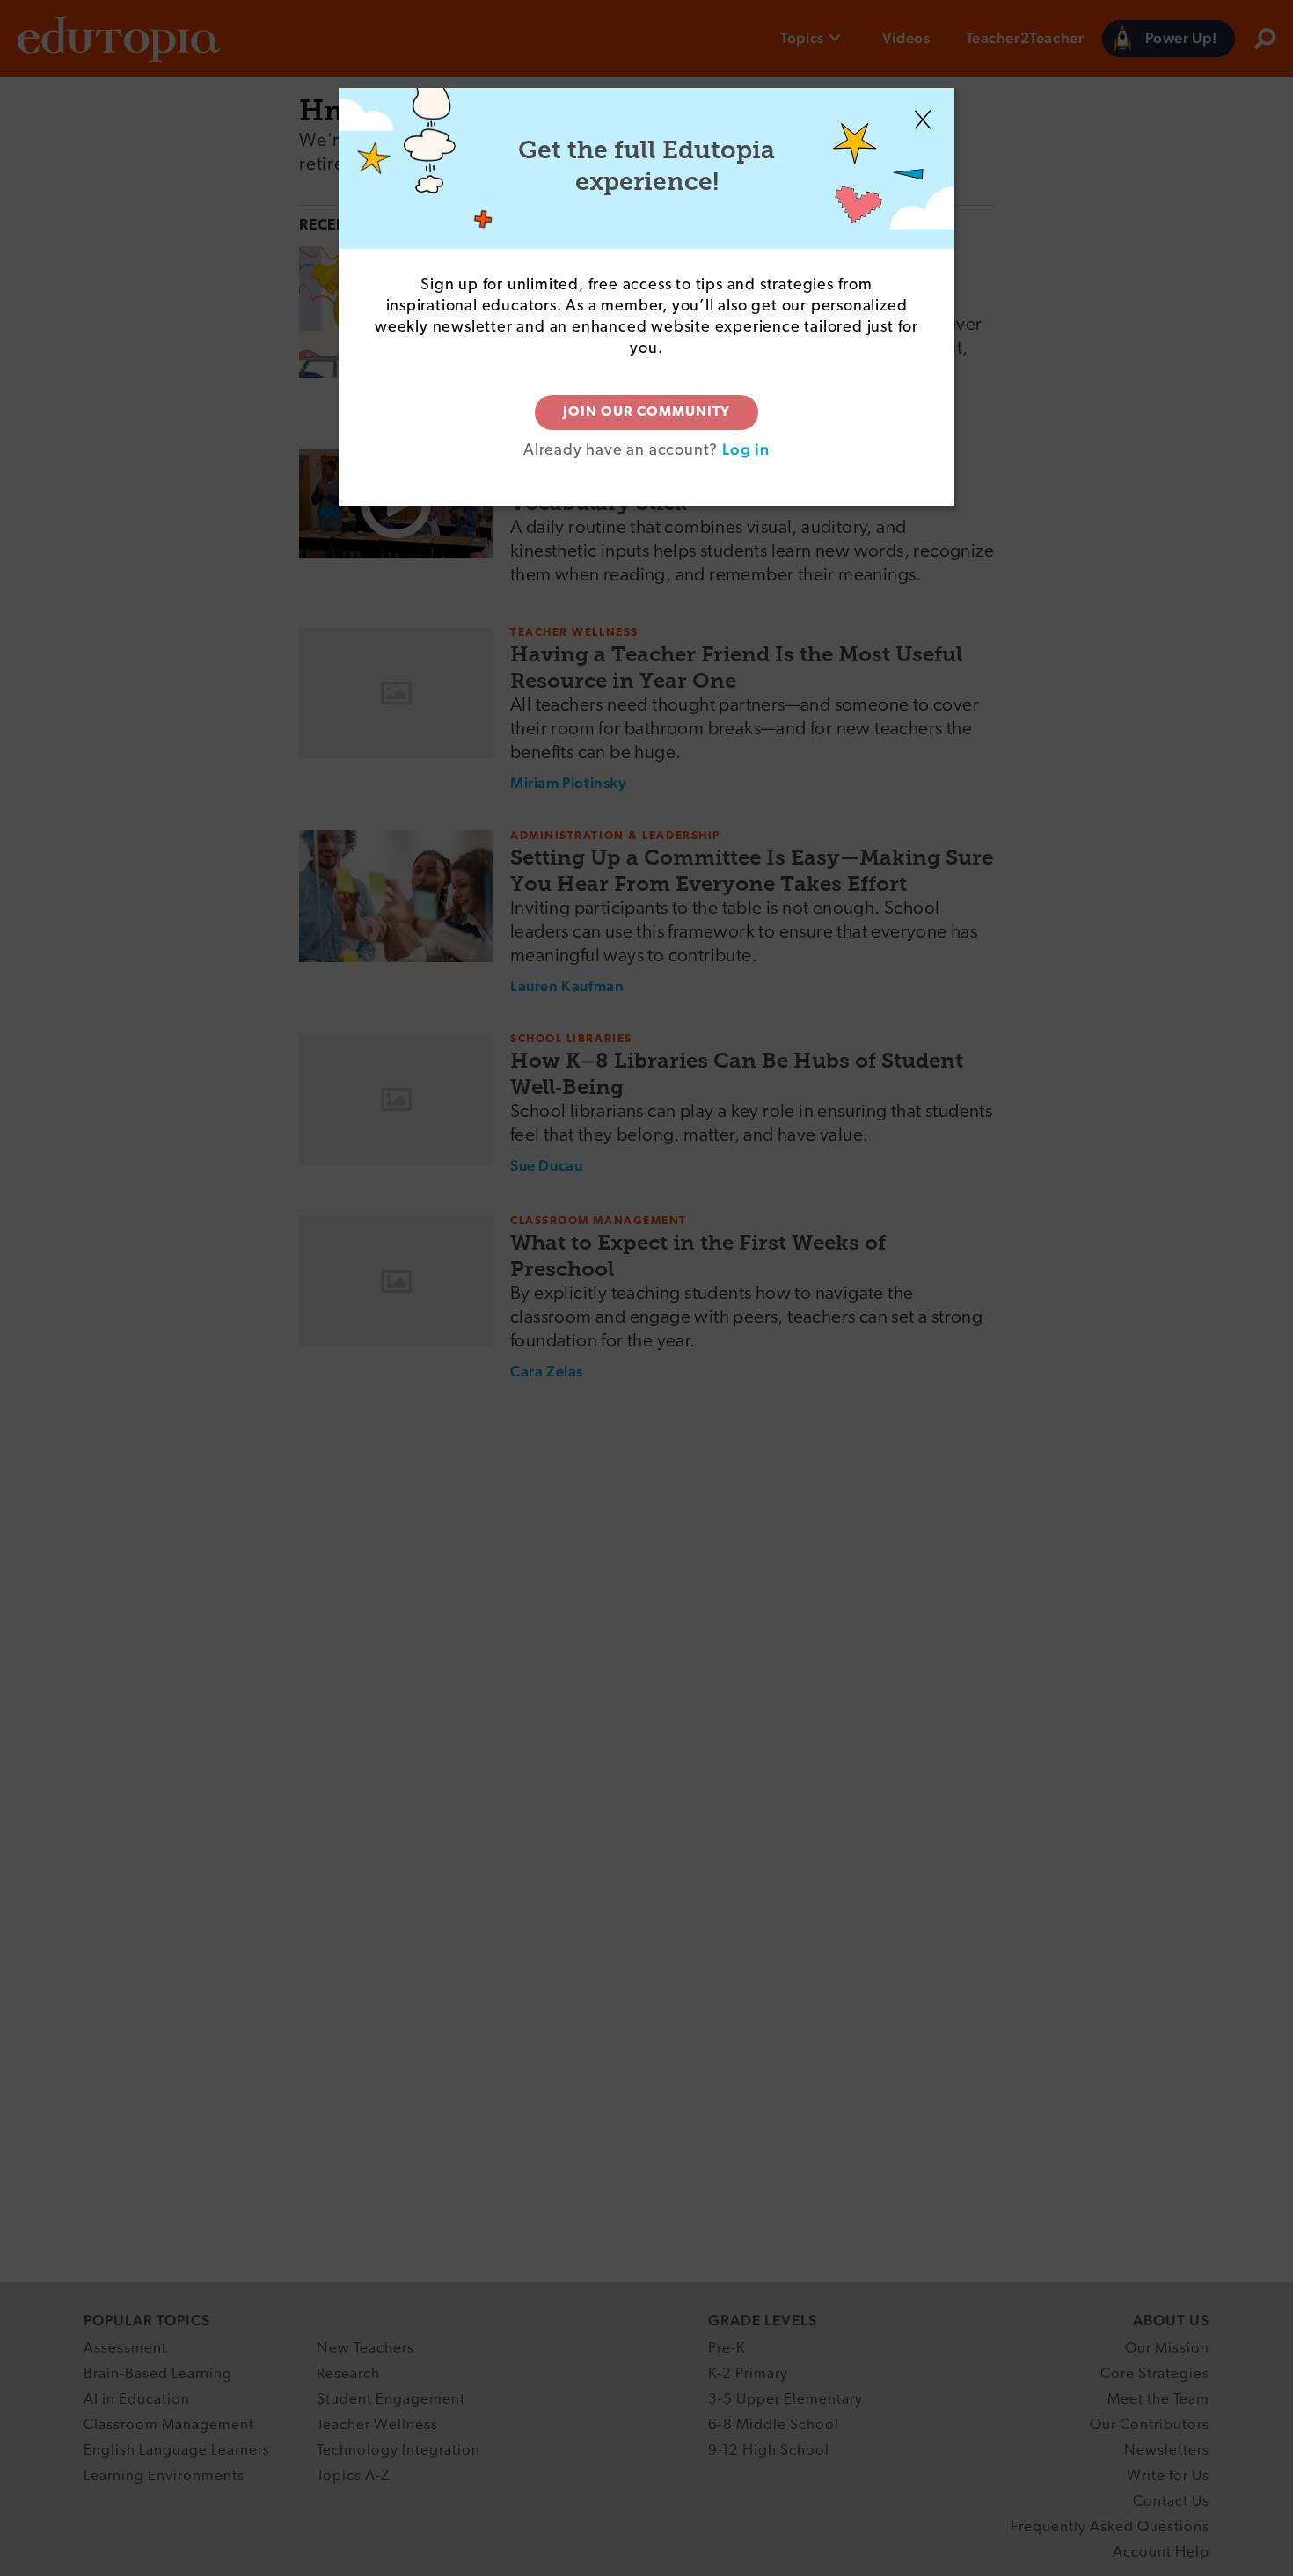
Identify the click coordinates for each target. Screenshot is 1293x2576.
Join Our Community (646, 412)
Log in (746, 449)
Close (923, 120)
